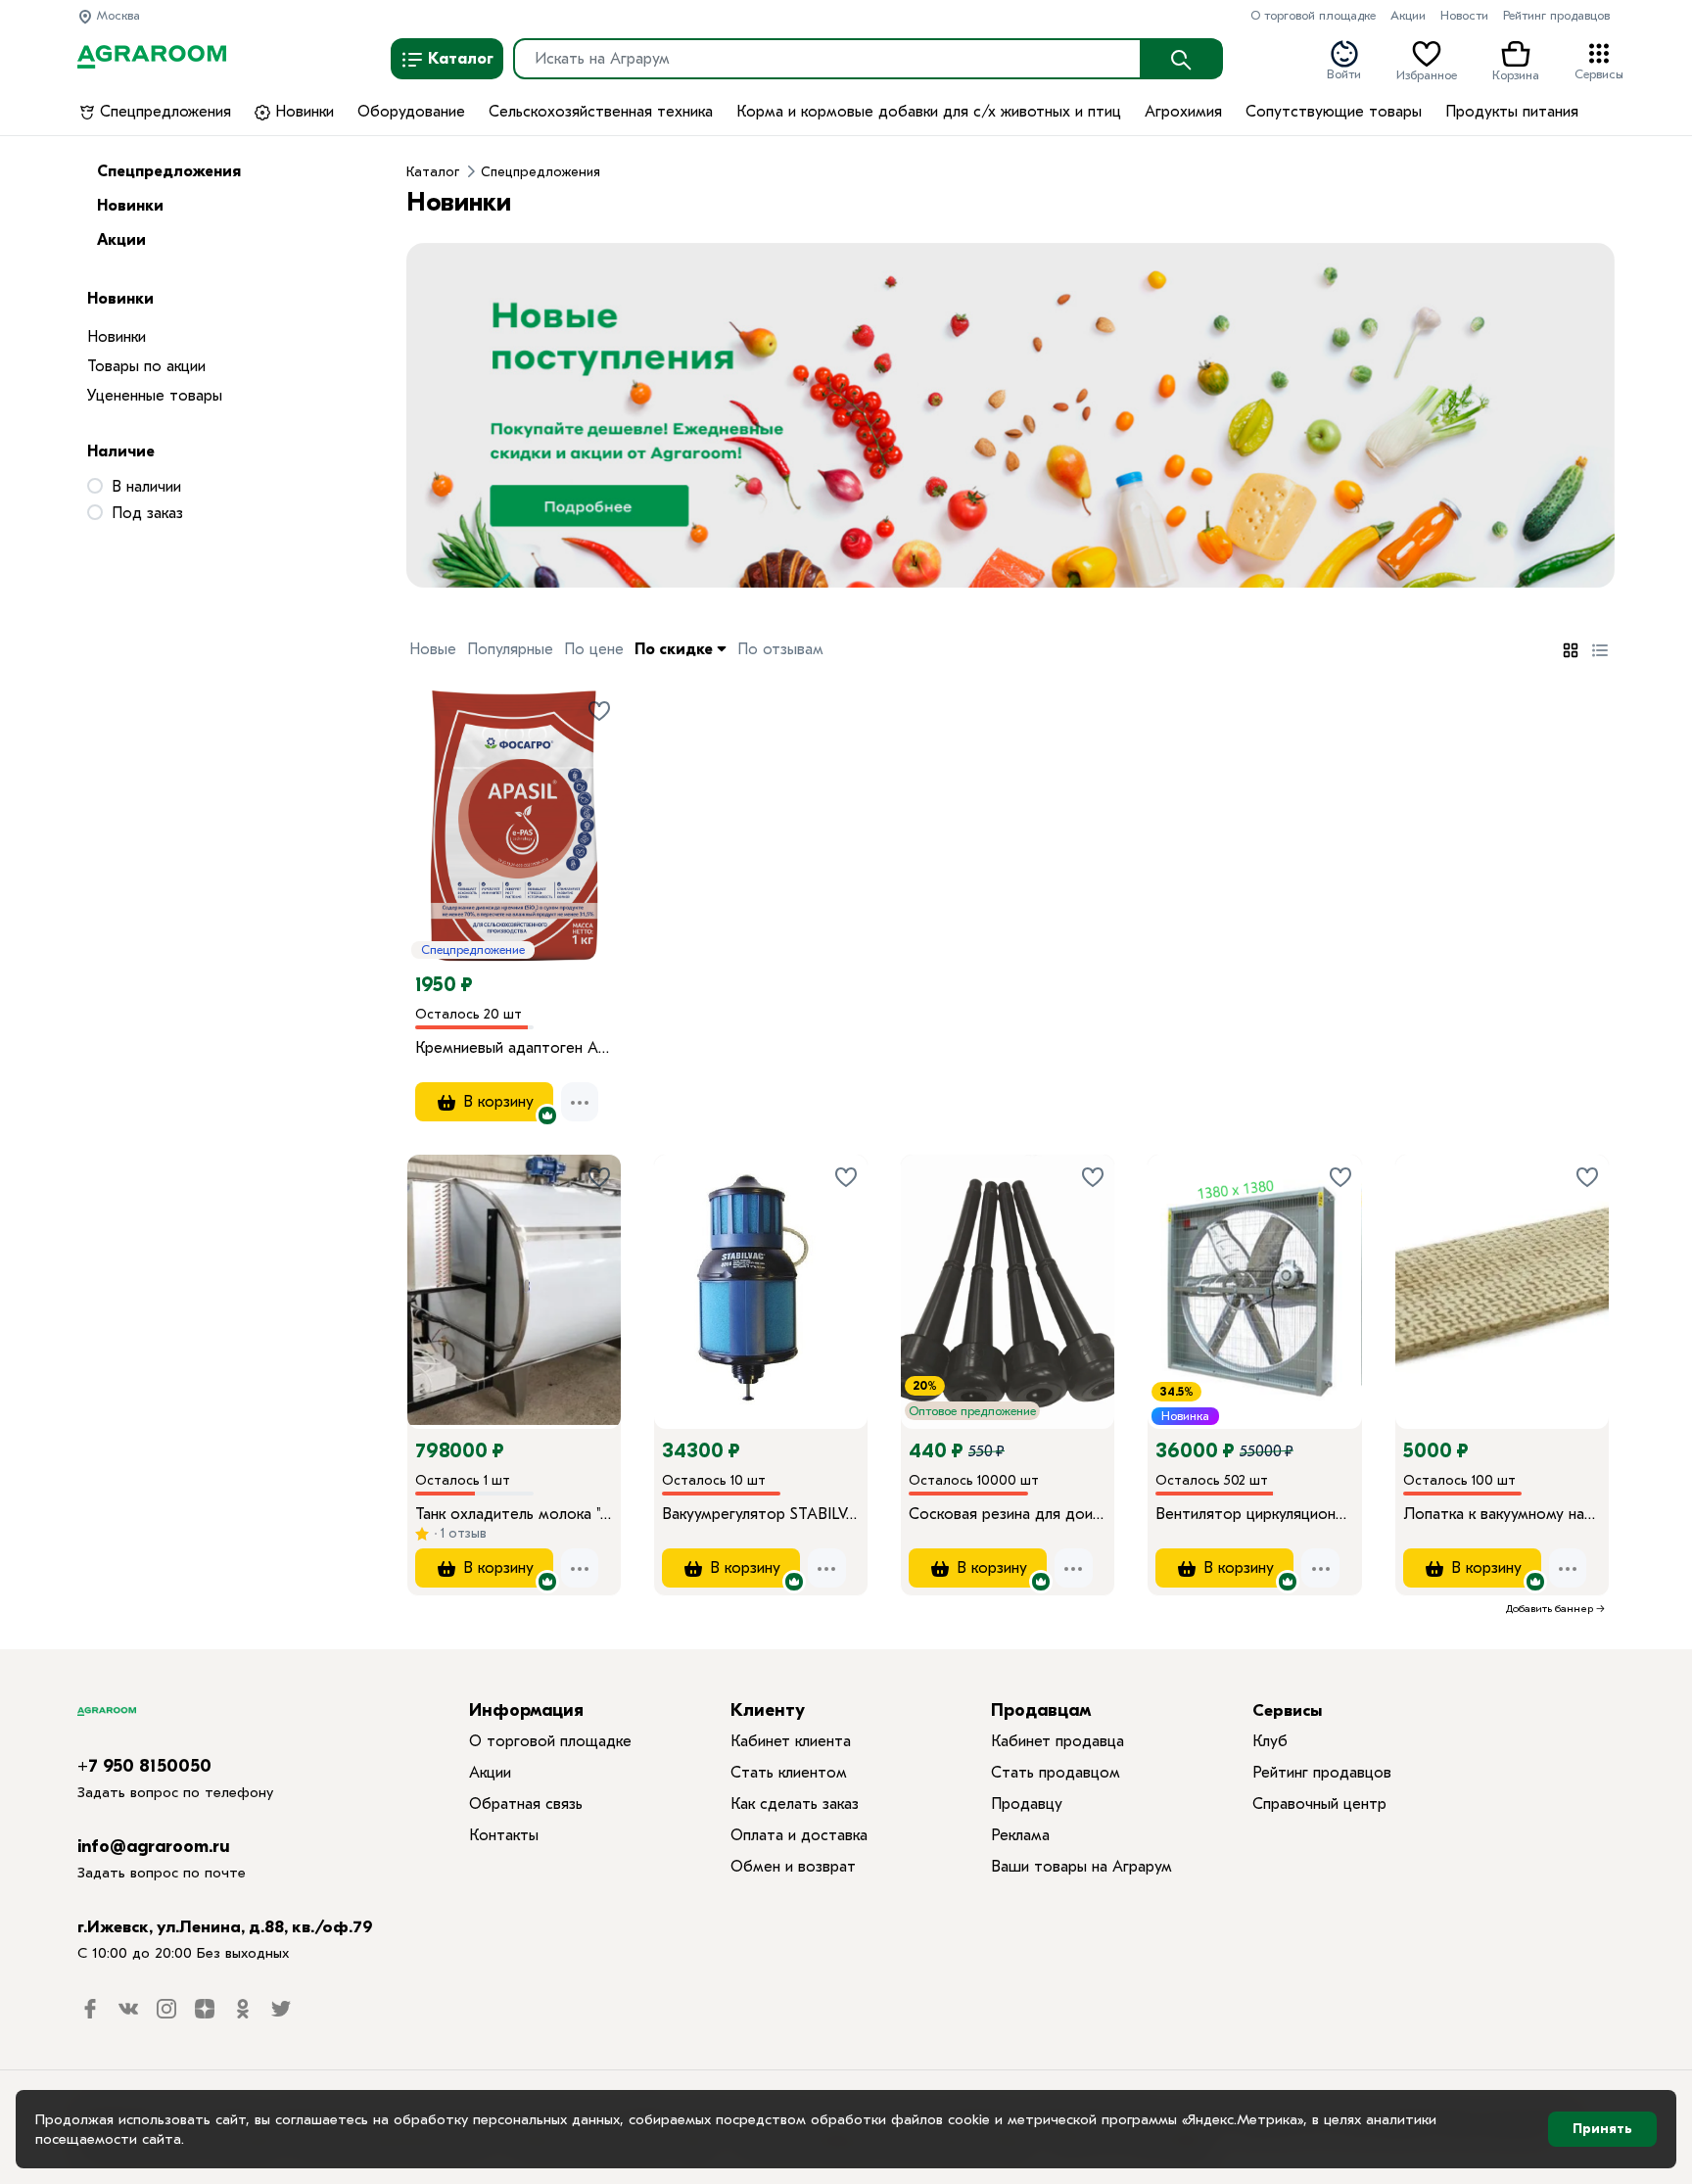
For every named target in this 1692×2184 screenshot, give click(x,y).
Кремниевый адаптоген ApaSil (514, 1048)
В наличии (146, 487)
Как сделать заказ (795, 1804)
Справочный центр (1319, 1804)
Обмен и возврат (793, 1867)
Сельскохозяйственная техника (601, 112)
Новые (433, 649)
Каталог (459, 59)
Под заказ (147, 513)
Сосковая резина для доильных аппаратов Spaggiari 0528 (1008, 1514)
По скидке (676, 649)
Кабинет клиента (791, 1741)
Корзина (1516, 73)
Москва (117, 15)
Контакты (504, 1835)
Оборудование (411, 112)
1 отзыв (462, 1533)
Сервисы (1599, 73)
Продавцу (1027, 1804)
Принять (1602, 2129)
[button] (437, 416)
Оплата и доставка (799, 1835)
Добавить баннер (1550, 1609)
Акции (1408, 15)
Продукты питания (1512, 112)
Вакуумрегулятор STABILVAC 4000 (761, 1514)
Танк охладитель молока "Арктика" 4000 (514, 1514)
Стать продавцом (1056, 1773)
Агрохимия (1183, 112)
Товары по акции (146, 366)
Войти (1344, 73)
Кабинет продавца (1057, 1741)
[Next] (606, 1264)
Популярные (510, 649)
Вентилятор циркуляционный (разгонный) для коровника (1254, 1514)
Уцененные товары (155, 396)
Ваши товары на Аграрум (1081, 1867)
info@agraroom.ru (154, 1847)
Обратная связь (526, 1804)
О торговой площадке (1313, 15)
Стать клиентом (789, 1773)
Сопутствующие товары (1334, 112)
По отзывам (780, 649)
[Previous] (442, 1264)
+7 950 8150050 (144, 1766)
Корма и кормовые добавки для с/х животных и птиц (929, 112)
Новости (1464, 15)
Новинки (302, 112)
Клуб (1270, 1741)
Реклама (1020, 1835)
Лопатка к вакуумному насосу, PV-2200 (1502, 1514)
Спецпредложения (163, 112)
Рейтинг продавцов (1556, 15)
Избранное (1427, 73)
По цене (594, 649)
